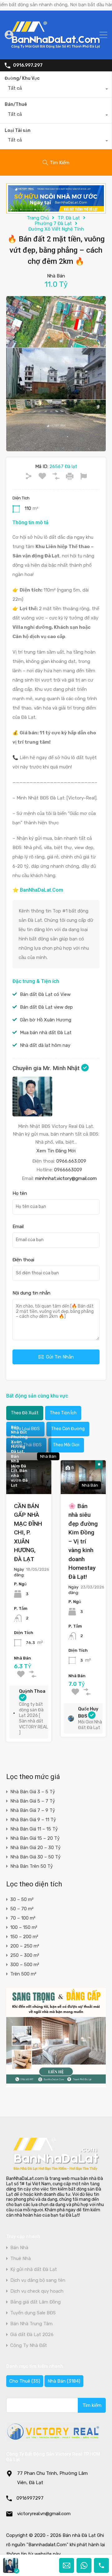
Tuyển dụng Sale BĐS (33, 2313)
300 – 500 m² (25, 1965)
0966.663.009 (71, 1161)
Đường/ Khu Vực (22, 78)
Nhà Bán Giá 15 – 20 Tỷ (35, 1838)
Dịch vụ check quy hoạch (37, 2291)
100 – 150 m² (24, 1927)
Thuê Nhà (21, 2259)
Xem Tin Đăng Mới (56, 1151)
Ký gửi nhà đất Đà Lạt (34, 2270)
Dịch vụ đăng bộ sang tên (38, 2280)
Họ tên (20, 1193)
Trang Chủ (38, 218)
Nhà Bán (64, 2381)
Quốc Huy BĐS (88, 1713)
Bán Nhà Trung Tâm (31, 2324)
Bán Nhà (19, 2248)
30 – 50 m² (22, 1899)
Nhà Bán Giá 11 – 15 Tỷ (34, 1829)
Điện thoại (23, 1260)
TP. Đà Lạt (69, 218)
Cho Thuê (25, 2381)
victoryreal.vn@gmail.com (44, 2514)
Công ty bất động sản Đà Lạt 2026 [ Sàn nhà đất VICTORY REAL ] (33, 1718)
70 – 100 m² (23, 1918)
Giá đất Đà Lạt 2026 (32, 2335)
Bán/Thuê (16, 104)
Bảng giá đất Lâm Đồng (35, 2302)
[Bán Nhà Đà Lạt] (56, 52)
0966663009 (68, 1170)
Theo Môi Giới (66, 1445)
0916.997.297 (28, 65)
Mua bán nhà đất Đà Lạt (46, 1033)
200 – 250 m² (25, 1946)
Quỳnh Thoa (32, 1691)
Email (18, 1227)
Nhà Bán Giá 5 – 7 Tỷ (33, 1801)
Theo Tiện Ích (63, 1413)
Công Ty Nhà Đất (29, 2346)
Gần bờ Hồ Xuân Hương (46, 1020)
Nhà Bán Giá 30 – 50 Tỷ (35, 1857)
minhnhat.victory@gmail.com (66, 1178)
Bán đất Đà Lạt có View (45, 994)
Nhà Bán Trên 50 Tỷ (32, 1866)
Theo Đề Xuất (25, 1413)
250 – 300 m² (25, 1955)
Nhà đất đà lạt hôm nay (45, 1045)
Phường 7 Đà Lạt (53, 223)
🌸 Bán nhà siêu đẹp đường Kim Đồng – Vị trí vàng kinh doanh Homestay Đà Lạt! (83, 1541)
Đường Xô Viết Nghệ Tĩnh (56, 229)
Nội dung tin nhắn (31, 1293)
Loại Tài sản (18, 131)
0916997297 (30, 2498)
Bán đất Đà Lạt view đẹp (46, 1007)
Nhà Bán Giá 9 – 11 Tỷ (33, 1820)
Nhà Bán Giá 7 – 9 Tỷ (33, 1810)
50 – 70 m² (22, 1909)
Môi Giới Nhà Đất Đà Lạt (90, 1725)
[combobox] (56, 90)
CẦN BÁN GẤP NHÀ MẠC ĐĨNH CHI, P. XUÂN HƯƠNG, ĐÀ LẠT (28, 1533)
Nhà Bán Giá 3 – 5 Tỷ (33, 1792)
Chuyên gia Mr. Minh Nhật (47, 1068)
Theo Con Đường (68, 1429)
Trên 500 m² (23, 1974)
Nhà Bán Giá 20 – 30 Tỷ (35, 1848)
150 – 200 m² (24, 1937)
